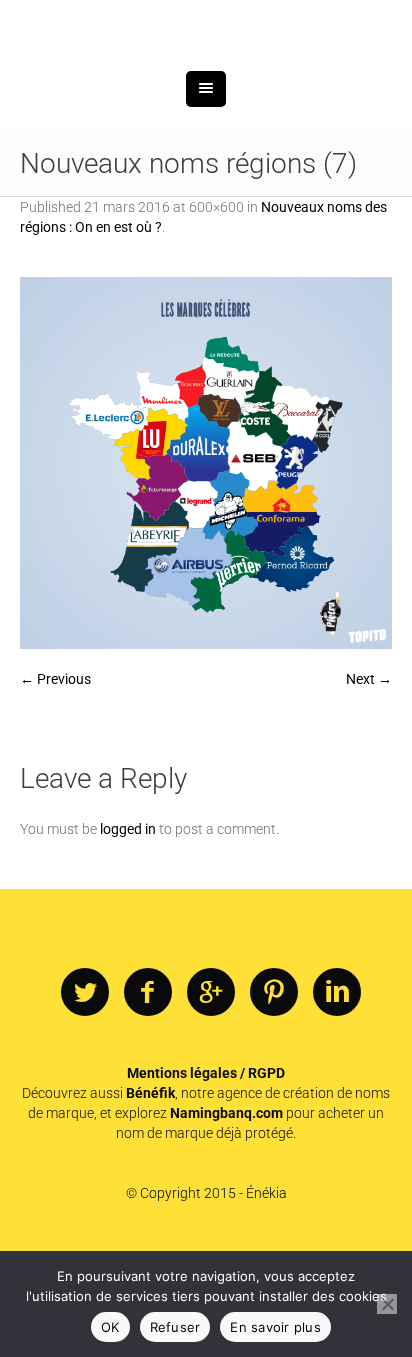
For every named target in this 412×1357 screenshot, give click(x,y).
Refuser (175, 1327)
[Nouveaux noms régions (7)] (206, 567)
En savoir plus (275, 1327)
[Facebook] (148, 1097)
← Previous (55, 783)
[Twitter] (85, 1097)
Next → (369, 783)
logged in (128, 933)
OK (110, 1327)
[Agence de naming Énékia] (206, 77)
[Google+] (211, 1097)
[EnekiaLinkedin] (337, 1097)
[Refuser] (387, 1304)
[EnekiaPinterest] (274, 1097)
